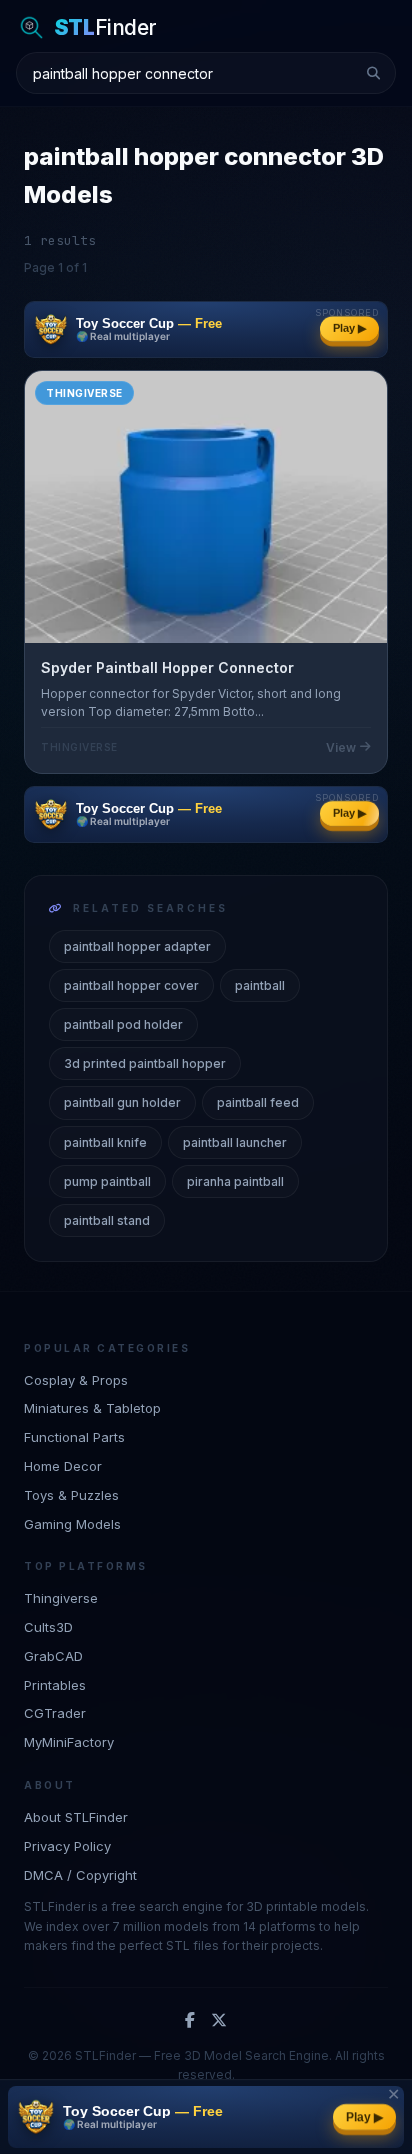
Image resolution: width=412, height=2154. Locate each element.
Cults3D (48, 1627)
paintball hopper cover (131, 985)
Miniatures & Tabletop (92, 1408)
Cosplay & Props (76, 1380)
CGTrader (55, 1713)
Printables (55, 1685)
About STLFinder (76, 1817)
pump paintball (107, 1181)
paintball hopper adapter (137, 946)
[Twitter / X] (219, 2021)
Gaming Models (72, 1524)
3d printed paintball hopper (145, 1063)
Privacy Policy (67, 1846)
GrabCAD (53, 1656)
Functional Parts (74, 1437)
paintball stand (107, 1220)
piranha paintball (235, 1181)
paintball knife (105, 1142)
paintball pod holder (123, 1024)
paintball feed (258, 1102)
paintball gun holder (122, 1102)
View (341, 747)
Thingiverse (61, 1598)
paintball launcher (235, 1142)
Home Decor (63, 1466)
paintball (260, 985)
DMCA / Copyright (80, 1875)
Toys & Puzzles (71, 1495)
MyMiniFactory (69, 1742)
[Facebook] (190, 2021)
